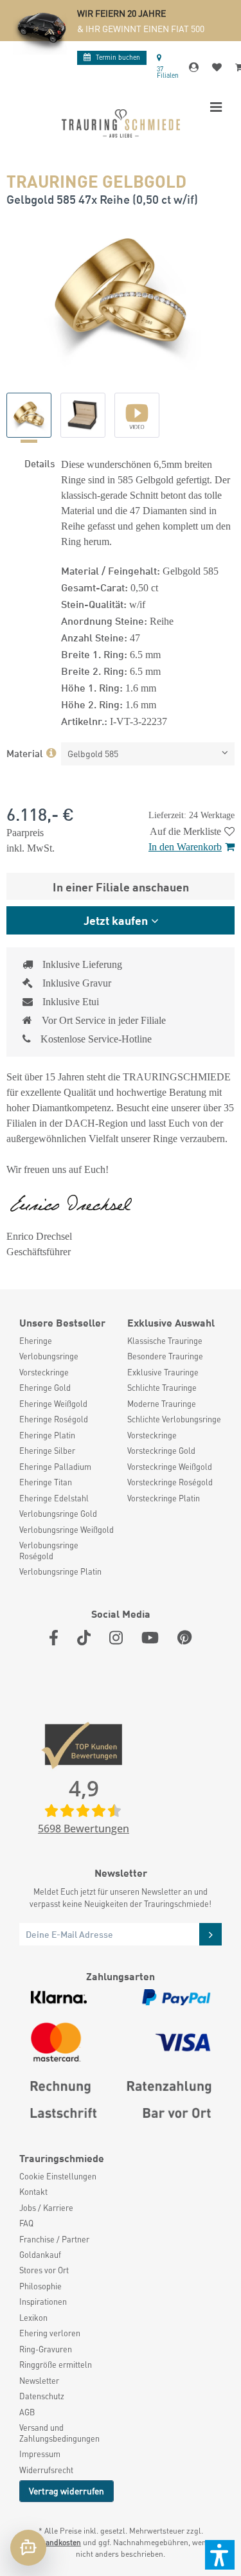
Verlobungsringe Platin (60, 1571)
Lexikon (33, 2318)
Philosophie (40, 2286)
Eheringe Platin (47, 1435)
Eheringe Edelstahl (54, 1498)
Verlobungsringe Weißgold (67, 1530)
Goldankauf (40, 2255)
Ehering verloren (50, 2333)
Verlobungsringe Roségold (49, 1550)
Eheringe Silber (47, 1451)
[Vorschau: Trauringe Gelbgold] (29, 415)
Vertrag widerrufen (67, 2491)
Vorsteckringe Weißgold (170, 1467)
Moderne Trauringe (162, 1404)
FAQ (26, 2223)
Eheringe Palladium (55, 1467)
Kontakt (33, 2192)
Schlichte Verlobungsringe (174, 1419)
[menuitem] (67, 1341)
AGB (27, 2412)
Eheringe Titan (46, 1482)
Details (40, 463)
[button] (220, 2555)
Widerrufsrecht (46, 2470)
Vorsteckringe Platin (164, 1498)
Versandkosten (56, 2542)
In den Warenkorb (185, 847)
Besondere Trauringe (165, 1356)
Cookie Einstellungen (58, 2176)
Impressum (40, 2454)
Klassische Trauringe (165, 1341)
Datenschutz (42, 2396)
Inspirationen (43, 2302)
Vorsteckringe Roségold (170, 1482)
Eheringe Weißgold (53, 1404)
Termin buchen (118, 57)
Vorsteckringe (44, 1372)
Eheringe (36, 1341)
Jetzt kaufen (116, 920)
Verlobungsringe (49, 1356)
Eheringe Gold (45, 1388)
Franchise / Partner (54, 2239)
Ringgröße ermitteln (56, 2365)
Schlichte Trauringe (162, 1388)
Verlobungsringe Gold (58, 1514)
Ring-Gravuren (46, 2349)
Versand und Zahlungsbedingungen (59, 2433)
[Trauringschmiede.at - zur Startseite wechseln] (121, 123)
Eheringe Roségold (54, 1419)
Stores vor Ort (44, 2270)
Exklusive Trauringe (163, 1372)
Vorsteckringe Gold (161, 1451)
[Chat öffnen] (28, 2548)
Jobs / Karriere (46, 2208)
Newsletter (39, 2381)
